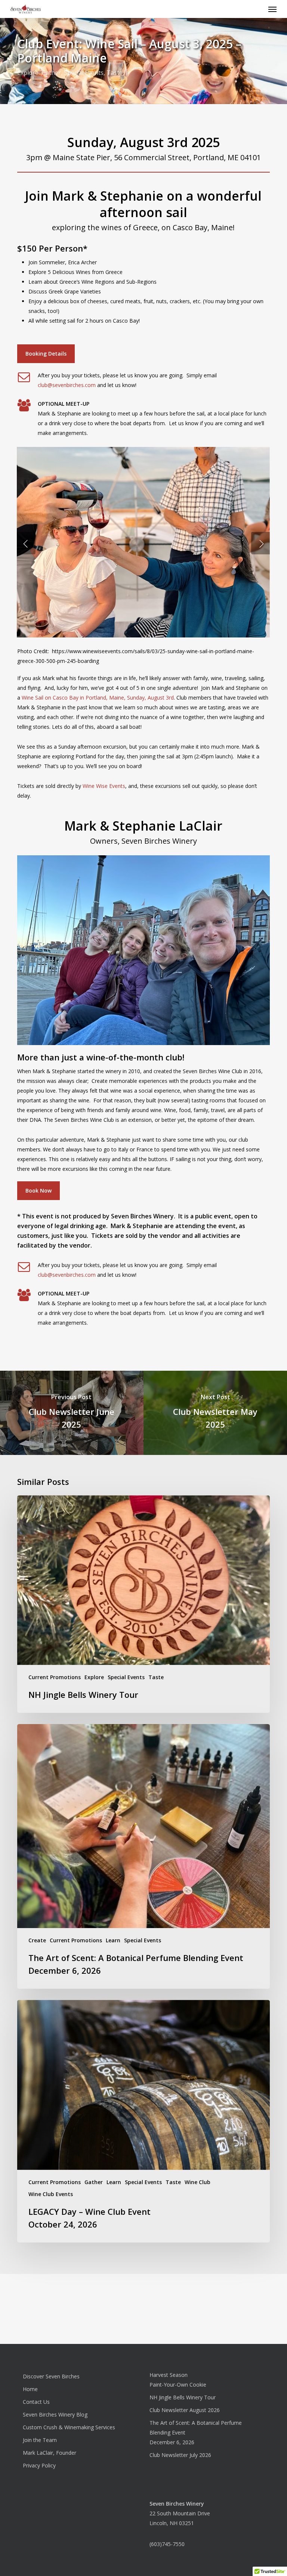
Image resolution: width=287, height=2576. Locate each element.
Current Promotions (55, 1677)
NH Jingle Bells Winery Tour (183, 2397)
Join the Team (40, 2440)
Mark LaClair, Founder (50, 2453)
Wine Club (197, 2182)
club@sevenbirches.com (67, 385)
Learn (113, 1940)
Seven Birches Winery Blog (55, 2414)
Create (37, 1940)
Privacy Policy (39, 2465)
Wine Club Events (51, 2194)
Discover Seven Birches (51, 2376)
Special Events (84, 73)
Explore (28, 73)
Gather (51, 73)
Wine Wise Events (104, 786)
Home (30, 2389)
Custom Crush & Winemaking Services (69, 2427)
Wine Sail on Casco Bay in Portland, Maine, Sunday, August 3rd (98, 698)
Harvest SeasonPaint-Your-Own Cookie (178, 2380)
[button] (272, 9)
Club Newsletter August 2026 (185, 2410)
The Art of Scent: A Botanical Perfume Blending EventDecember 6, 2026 (196, 2432)
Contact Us (36, 2402)
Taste (115, 73)
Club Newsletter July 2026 (180, 2455)
